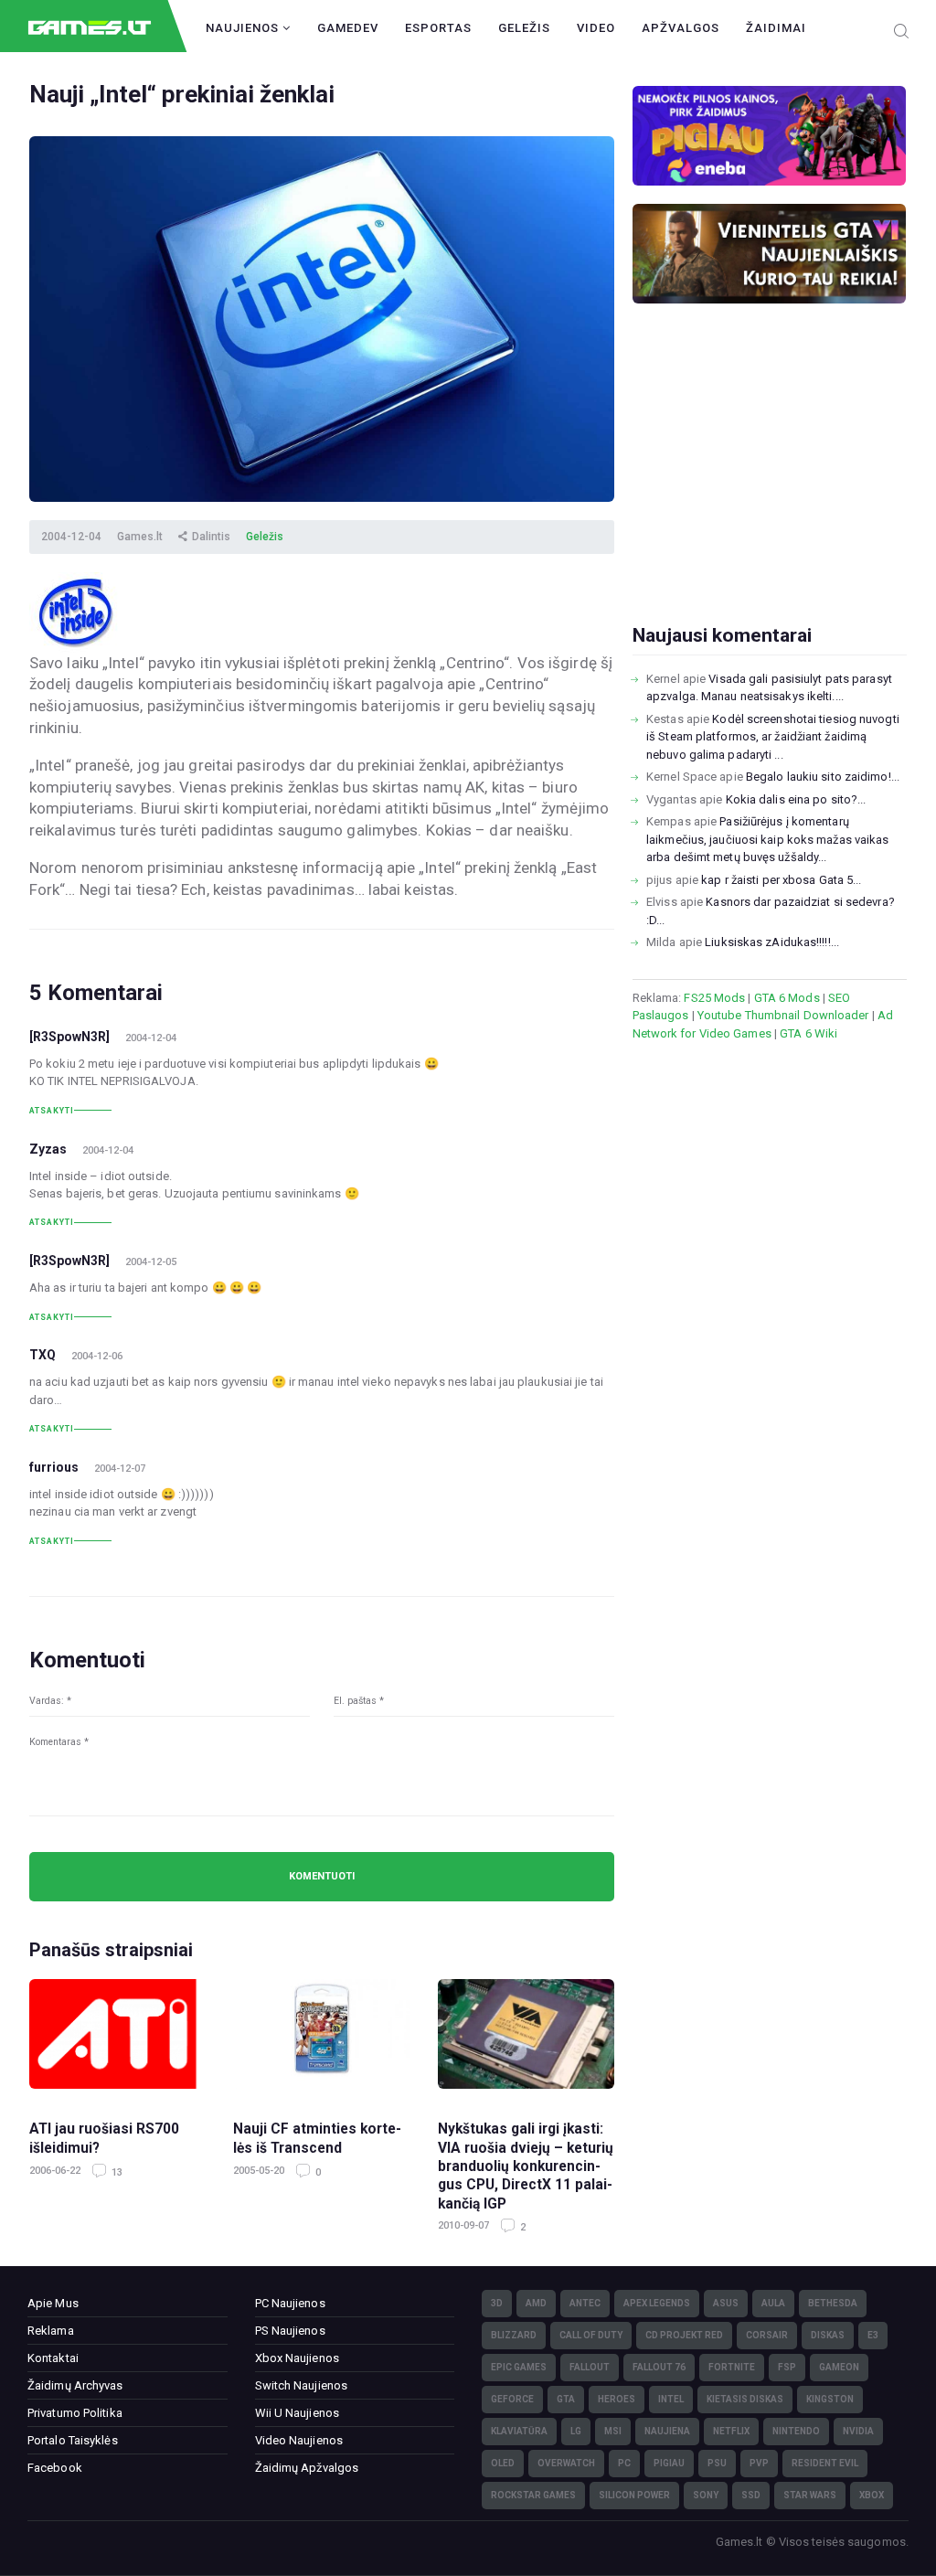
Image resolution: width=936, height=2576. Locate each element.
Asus (726, 2303)
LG (576, 2431)
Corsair (767, 2335)
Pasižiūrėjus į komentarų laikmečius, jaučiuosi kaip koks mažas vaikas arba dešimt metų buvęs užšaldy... (767, 839)
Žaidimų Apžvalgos (307, 2468)
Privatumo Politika (75, 2413)
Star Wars (810, 2495)
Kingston (830, 2399)
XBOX (872, 2495)
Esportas (438, 28)
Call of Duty (591, 2335)
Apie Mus (53, 2303)
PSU (717, 2463)
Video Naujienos (299, 2440)
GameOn (839, 2367)
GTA (566, 2399)
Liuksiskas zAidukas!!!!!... (772, 942)
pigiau (669, 2463)
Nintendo (796, 2431)
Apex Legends (657, 2303)
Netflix (731, 2431)
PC (624, 2463)
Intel (671, 2399)
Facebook (55, 2468)
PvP (759, 2463)
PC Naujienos (290, 2303)
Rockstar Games (533, 2495)
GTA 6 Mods (787, 998)
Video (596, 28)
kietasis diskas (745, 2399)
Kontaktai (53, 2358)
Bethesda (833, 2303)
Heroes (617, 2399)
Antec (585, 2303)
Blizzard (514, 2335)
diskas (828, 2335)
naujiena (667, 2431)
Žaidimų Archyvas (75, 2385)
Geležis (524, 28)
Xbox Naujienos (297, 2358)
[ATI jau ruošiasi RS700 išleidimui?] (117, 2041)
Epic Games (519, 2367)
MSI (613, 2431)
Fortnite (732, 2367)
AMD (536, 2303)
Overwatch (566, 2463)
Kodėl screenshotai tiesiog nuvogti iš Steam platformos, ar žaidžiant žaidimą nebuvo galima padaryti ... (773, 737)
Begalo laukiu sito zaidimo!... (823, 777)
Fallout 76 (659, 2367)
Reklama (51, 2331)
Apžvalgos (681, 28)
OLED (503, 2463)
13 (116, 2172)
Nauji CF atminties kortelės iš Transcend (317, 2138)
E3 (873, 2335)
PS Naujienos (290, 2331)
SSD (751, 2495)
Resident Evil (825, 2463)
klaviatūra (519, 2431)
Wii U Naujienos (298, 2413)
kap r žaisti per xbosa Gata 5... (781, 880)
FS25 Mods (714, 998)
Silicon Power (634, 2495)
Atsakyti (52, 1111)
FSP (787, 2367)
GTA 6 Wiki (808, 1033)
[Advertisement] (770, 493)
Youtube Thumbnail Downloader (783, 1015)
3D (497, 2303)
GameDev (348, 28)
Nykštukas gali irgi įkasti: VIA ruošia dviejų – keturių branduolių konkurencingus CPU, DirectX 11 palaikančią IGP (526, 2166)
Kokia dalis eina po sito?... (796, 799)
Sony (706, 2495)
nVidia (858, 2431)
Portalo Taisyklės (73, 2440)
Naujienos (244, 28)
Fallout (590, 2367)
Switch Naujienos (302, 2385)
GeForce (512, 2399)
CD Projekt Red (684, 2335)
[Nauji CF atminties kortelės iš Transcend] (321, 2041)
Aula (773, 2303)
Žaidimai (776, 28)
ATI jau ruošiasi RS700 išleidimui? (104, 2138)
